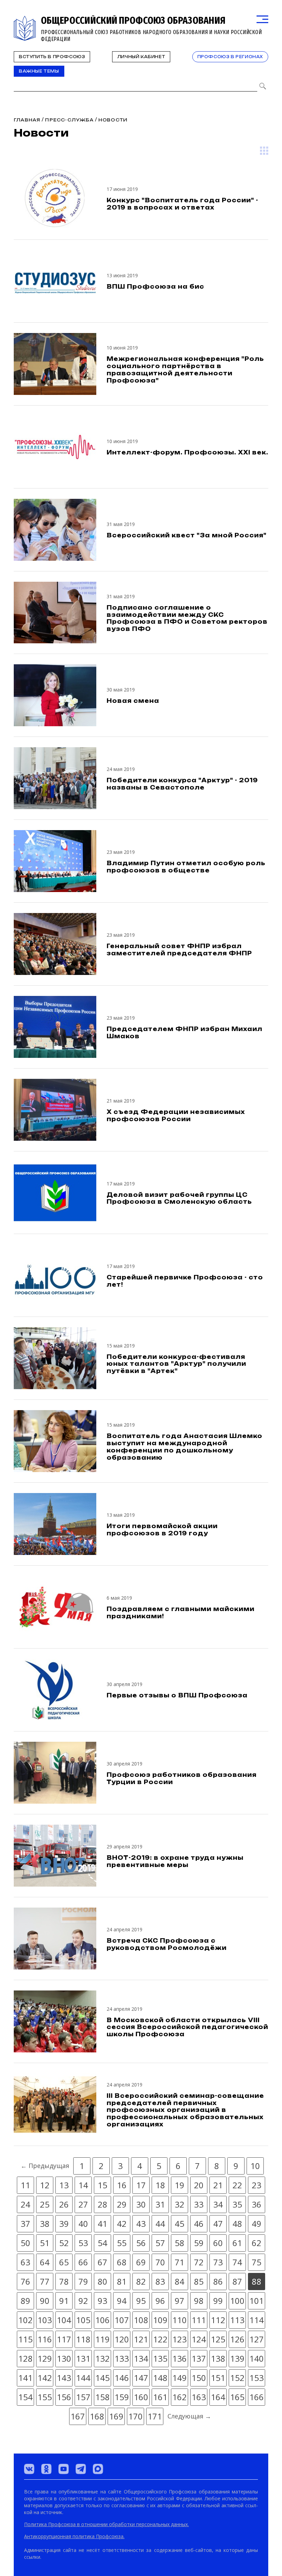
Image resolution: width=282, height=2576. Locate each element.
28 (102, 2204)
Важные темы (39, 71)
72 (199, 2262)
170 (135, 2416)
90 (45, 2301)
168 (97, 2416)
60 (218, 2243)
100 (237, 2301)
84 (180, 2281)
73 (218, 2262)
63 (25, 2262)
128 (25, 2358)
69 (141, 2262)
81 (122, 2281)
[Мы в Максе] (98, 2469)
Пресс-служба (69, 120)
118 (83, 2339)
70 (160, 2262)
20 (199, 2185)
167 (78, 2416)
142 (45, 2378)
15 (102, 2185)
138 (218, 2358)
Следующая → (189, 2416)
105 (83, 2320)
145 (102, 2378)
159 (122, 2397)
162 (180, 2397)
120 (122, 2339)
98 (199, 2301)
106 (102, 2320)
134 (141, 2358)
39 (64, 2224)
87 (237, 2281)
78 (64, 2281)
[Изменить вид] (264, 151)
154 (25, 2397)
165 (237, 2397)
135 (160, 2358)
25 (45, 2204)
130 (64, 2358)
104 (64, 2320)
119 (102, 2339)
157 (83, 2397)
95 (141, 2301)
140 (257, 2358)
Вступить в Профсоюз (52, 57)
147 (141, 2378)
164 (218, 2397)
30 (141, 2204)
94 (122, 2301)
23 (257, 2185)
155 (45, 2397)
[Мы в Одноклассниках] (46, 2469)
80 (102, 2281)
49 (257, 2224)
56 (141, 2243)
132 (102, 2358)
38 (45, 2224)
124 (199, 2339)
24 (25, 2204)
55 (122, 2243)
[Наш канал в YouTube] (64, 2469)
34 (218, 2204)
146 (122, 2378)
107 (122, 2320)
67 (102, 2262)
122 (160, 2339)
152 (237, 2378)
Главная (27, 120)
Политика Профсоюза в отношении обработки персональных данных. (106, 2524)
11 (25, 2185)
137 (199, 2358)
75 (257, 2262)
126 (237, 2339)
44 (160, 2224)
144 (83, 2378)
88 (257, 2281)
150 (199, 2378)
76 (25, 2281)
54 (102, 2243)
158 (102, 2397)
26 (64, 2204)
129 (45, 2358)
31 (160, 2204)
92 (83, 2301)
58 (180, 2243)
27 (83, 2204)
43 (141, 2224)
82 (141, 2281)
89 (25, 2301)
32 (180, 2204)
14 (83, 2185)
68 (122, 2262)
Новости (113, 120)
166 (257, 2397)
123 (180, 2339)
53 (83, 2243)
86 (218, 2281)
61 (237, 2243)
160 (141, 2397)
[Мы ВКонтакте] (29, 2469)
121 (141, 2339)
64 (45, 2262)
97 (180, 2301)
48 (237, 2224)
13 (64, 2185)
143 (64, 2378)
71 (180, 2262)
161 (160, 2397)
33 (199, 2204)
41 (102, 2224)
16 (122, 2185)
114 (257, 2320)
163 (199, 2397)
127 (257, 2339)
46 (199, 2224)
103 (45, 2320)
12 (45, 2185)
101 (257, 2301)
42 (122, 2224)
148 (160, 2378)
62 (257, 2243)
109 (160, 2320)
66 (83, 2262)
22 (237, 2185)
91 (64, 2301)
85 (199, 2281)
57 (160, 2243)
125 (218, 2339)
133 (122, 2358)
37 (25, 2224)
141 (25, 2378)
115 (25, 2339)
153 (257, 2378)
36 (257, 2204)
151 (218, 2378)
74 (237, 2262)
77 (45, 2281)
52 (64, 2243)
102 (25, 2320)
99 (218, 2301)
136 (180, 2358)
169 (116, 2416)
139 (237, 2358)
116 (45, 2339)
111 (199, 2320)
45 (180, 2224)
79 (83, 2281)
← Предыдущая (45, 2166)
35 (237, 2204)
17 (141, 2185)
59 (199, 2243)
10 (255, 2166)
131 (83, 2358)
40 (83, 2224)
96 (160, 2301)
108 (141, 2320)
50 (25, 2243)
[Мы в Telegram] (81, 2469)
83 (160, 2281)
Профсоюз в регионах (230, 57)
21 (218, 2185)
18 (160, 2185)
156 (64, 2397)
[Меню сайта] (262, 19)
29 (122, 2204)
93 (102, 2301)
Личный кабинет (141, 57)
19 (180, 2185)
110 (180, 2320)
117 (64, 2339)
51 (45, 2243)
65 (64, 2262)
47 (218, 2224)
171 (155, 2416)
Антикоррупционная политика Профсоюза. (74, 2536)
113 (237, 2320)
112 (218, 2320)
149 (180, 2378)
